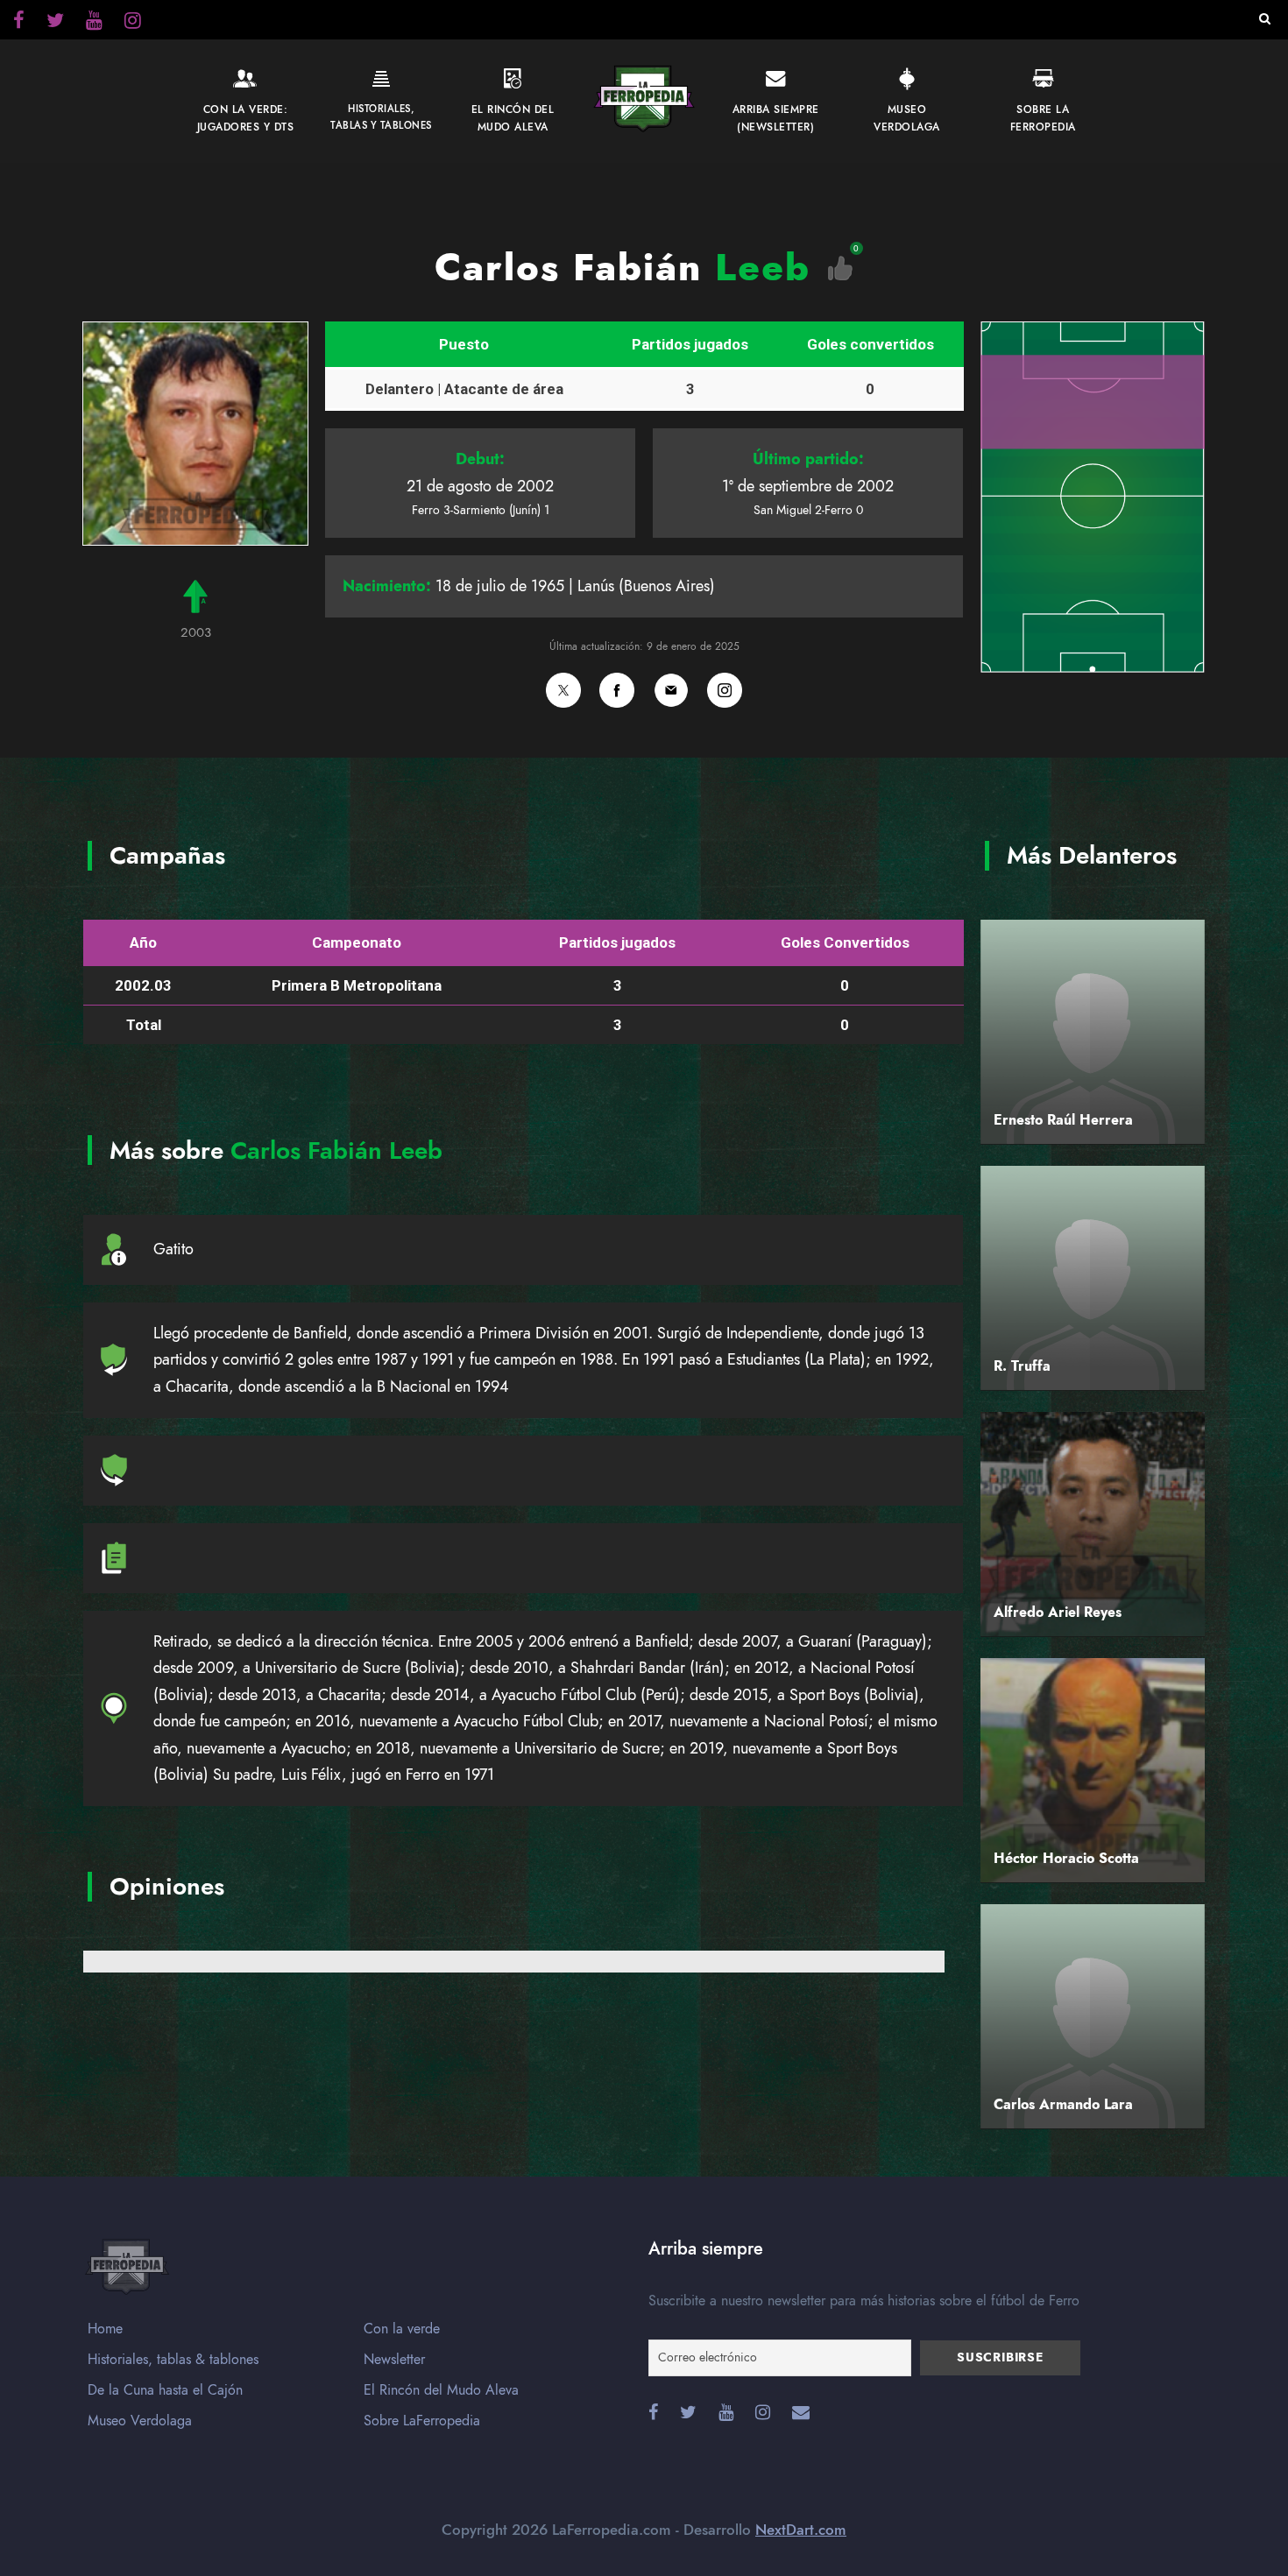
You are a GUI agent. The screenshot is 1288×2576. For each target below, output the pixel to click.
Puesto (464, 344)
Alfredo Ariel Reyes (1058, 1613)
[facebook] (19, 23)
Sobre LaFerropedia (422, 2421)
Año (143, 942)
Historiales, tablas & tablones (173, 2360)
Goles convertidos (870, 344)
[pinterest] (94, 23)
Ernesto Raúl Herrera (1063, 1120)
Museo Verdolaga (140, 2421)
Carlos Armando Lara (1063, 2105)
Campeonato (357, 942)
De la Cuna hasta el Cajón (165, 2390)
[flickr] (55, 23)
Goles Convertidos (845, 942)
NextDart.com (801, 2530)
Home (105, 2329)
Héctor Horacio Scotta (1066, 1859)
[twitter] (133, 23)
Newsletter (394, 2360)
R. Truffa (1022, 1366)
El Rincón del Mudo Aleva (441, 2390)
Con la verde (402, 2329)
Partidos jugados (690, 344)
